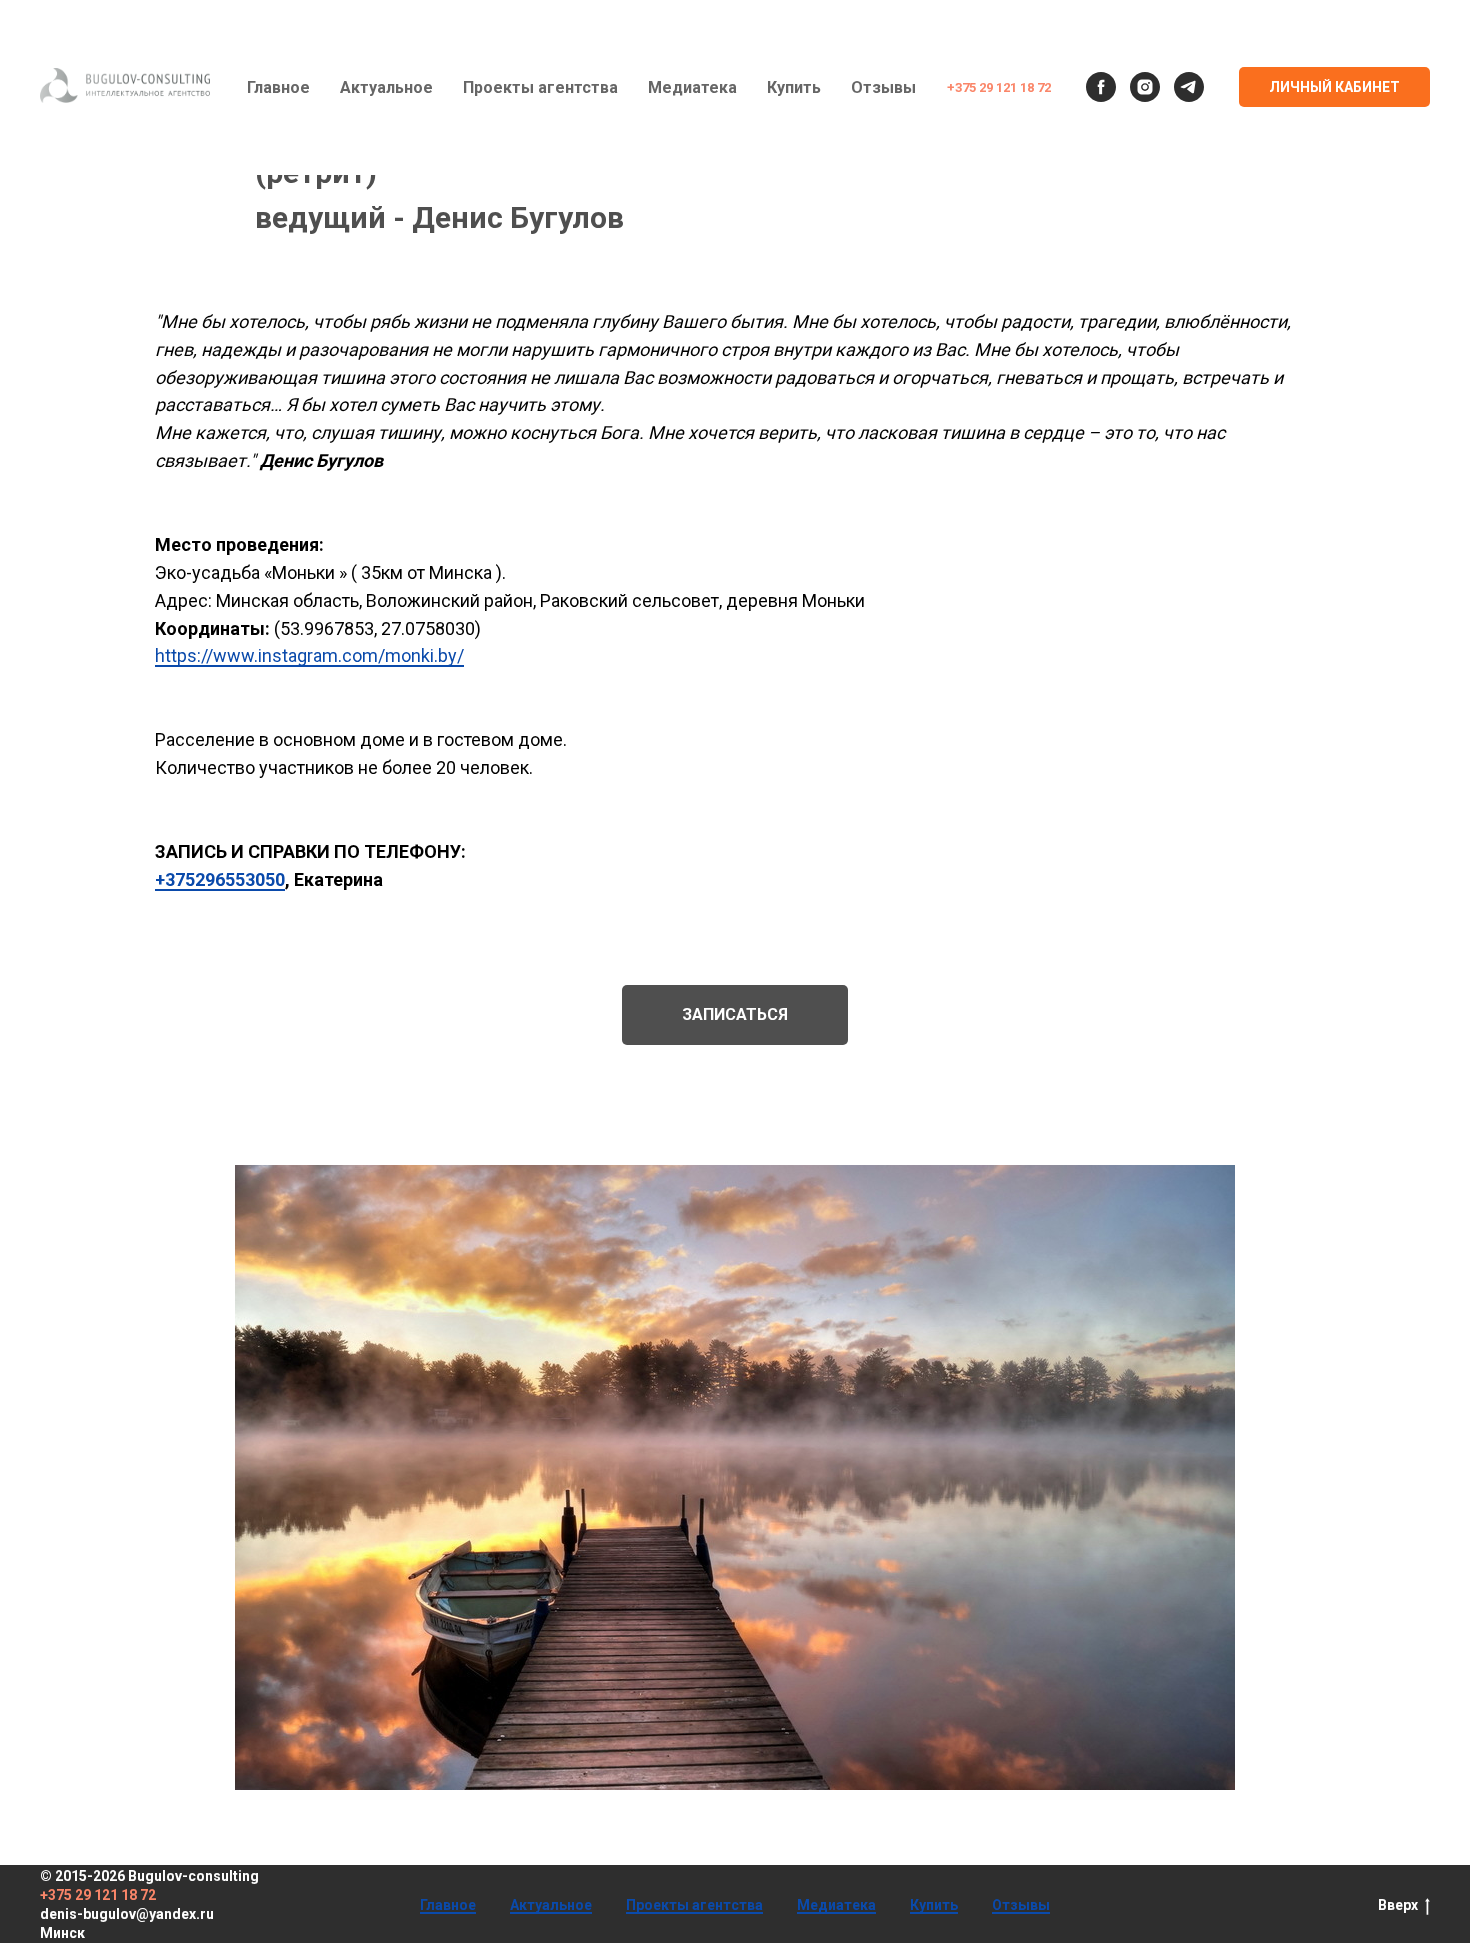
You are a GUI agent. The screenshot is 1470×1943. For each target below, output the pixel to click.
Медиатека (692, 87)
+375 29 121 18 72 (999, 87)
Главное (278, 87)
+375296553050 (220, 879)
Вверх (1398, 1905)
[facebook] (1101, 87)
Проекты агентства (540, 87)
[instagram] (1145, 87)
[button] (735, 1015)
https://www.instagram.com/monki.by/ (309, 655)
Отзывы (883, 87)
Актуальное (386, 87)
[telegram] (1189, 87)
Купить (794, 87)
